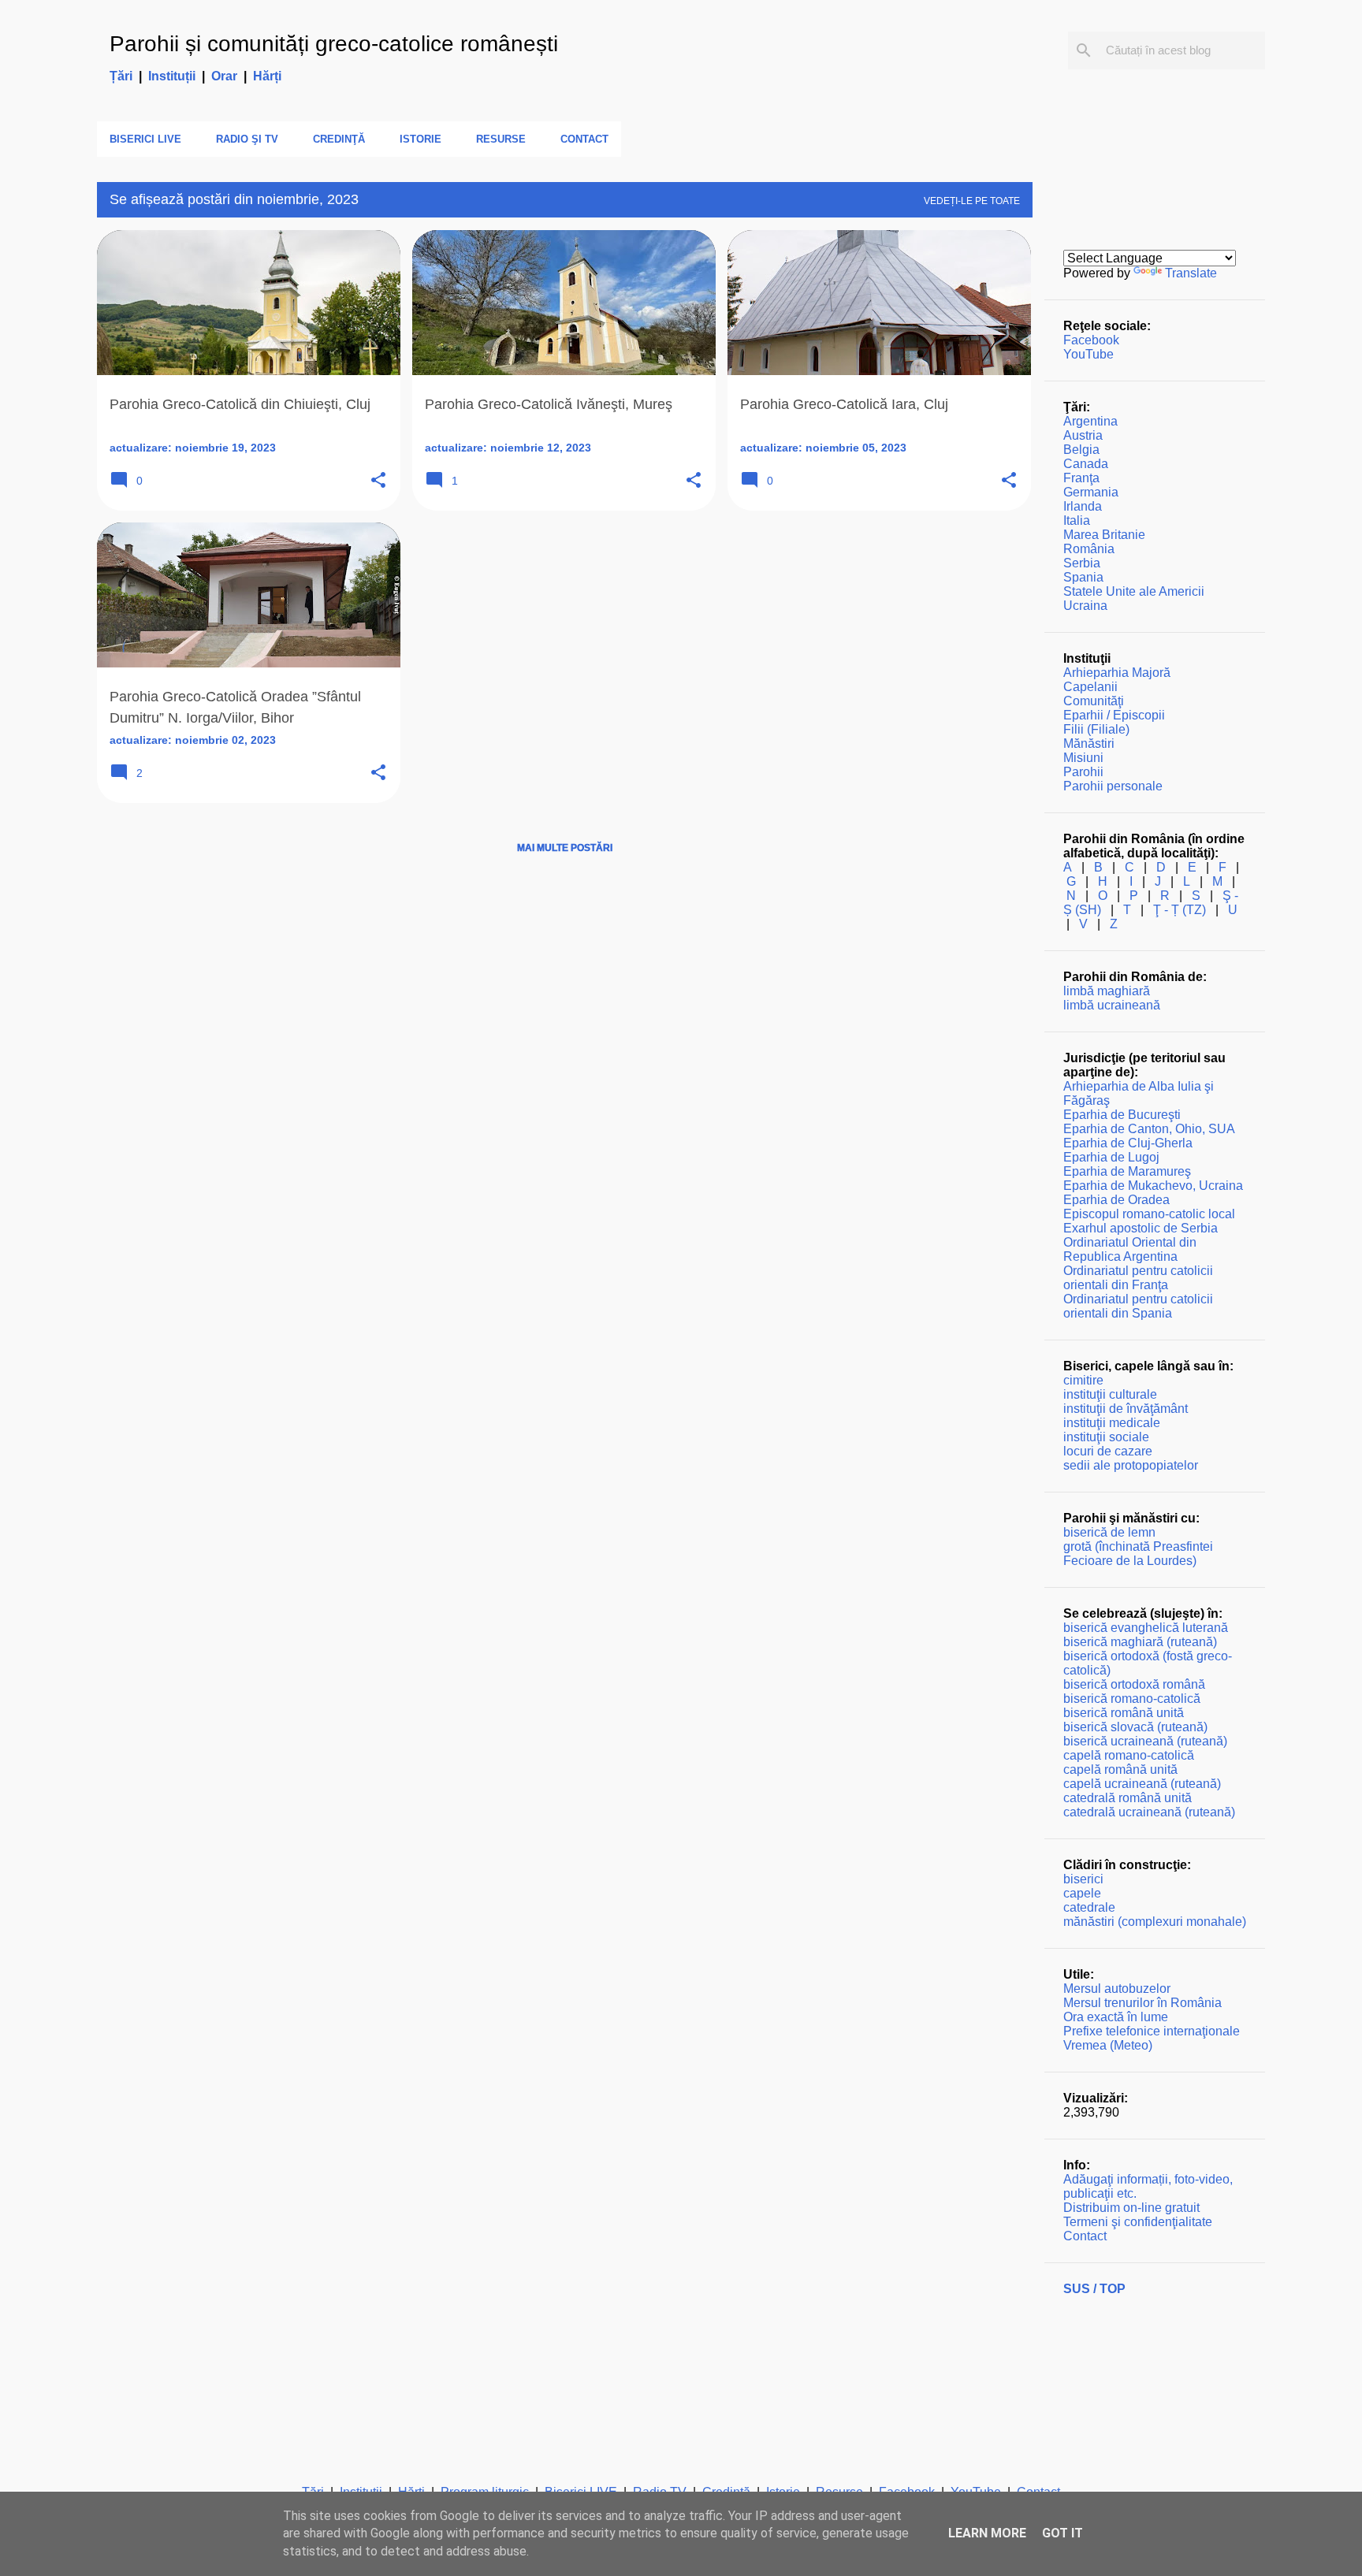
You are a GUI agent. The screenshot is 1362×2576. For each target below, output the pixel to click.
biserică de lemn (1109, 1532)
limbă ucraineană (1112, 1005)
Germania (1091, 492)
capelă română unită (1120, 1769)
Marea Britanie (1104, 535)
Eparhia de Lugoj (1111, 1157)
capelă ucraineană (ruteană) (1142, 1784)
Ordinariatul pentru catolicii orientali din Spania (1138, 1306)
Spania (1083, 577)
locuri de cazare (1108, 1451)
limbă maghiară (1107, 991)
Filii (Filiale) (1096, 729)
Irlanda (1083, 506)
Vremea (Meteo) (1108, 2045)
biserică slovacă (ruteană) (1135, 1727)
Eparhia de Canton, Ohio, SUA (1149, 1129)
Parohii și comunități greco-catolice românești (334, 44)
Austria (1083, 435)
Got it (1062, 2533)
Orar (224, 76)
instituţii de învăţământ (1126, 1409)
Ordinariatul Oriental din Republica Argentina (1130, 1249)
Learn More (987, 2533)
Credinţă (339, 139)
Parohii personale (1113, 786)
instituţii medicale (1112, 1423)
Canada (1086, 464)
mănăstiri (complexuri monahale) (1155, 1922)
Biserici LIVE (145, 139)
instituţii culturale (1110, 1394)
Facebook (1091, 340)
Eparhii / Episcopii (1114, 715)
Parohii (1083, 772)
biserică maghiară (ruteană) (1140, 1642)
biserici (1083, 1879)
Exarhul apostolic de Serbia (1141, 1228)
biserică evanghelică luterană (1146, 1628)
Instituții (172, 76)
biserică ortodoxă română (1134, 1684)
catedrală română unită (1128, 1798)
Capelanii (1090, 687)
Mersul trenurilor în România (1142, 2003)
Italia (1077, 520)
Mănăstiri (1089, 743)
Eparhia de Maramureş (1127, 1171)
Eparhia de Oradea (1116, 1200)
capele (1082, 1893)
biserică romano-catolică (1132, 1699)
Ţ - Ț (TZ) (1180, 910)
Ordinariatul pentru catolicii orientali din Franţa (1138, 1278)
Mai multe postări (565, 848)
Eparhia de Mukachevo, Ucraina (1153, 1186)
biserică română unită (1124, 1713)
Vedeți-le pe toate (972, 201)
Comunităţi (1094, 701)
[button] (378, 481)
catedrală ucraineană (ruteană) (1149, 1812)
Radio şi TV (247, 139)
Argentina (1090, 421)
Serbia (1082, 563)
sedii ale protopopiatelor (1131, 1465)
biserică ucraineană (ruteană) (1145, 1741)
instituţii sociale (1106, 1437)
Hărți (267, 76)
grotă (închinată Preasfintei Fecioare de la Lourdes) (1138, 1554)
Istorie (421, 139)
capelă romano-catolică (1129, 1755)
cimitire (1083, 1380)
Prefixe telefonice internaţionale (1152, 2031)
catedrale (1089, 1907)
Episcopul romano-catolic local (1149, 1214)
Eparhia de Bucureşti (1122, 1115)
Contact (584, 139)
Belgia (1081, 450)
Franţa (1081, 478)
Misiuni (1083, 758)
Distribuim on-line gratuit (1131, 2208)
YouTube (1088, 354)
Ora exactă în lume (1116, 2017)
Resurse (501, 139)
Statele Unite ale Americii (1134, 591)
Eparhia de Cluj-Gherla (1128, 1143)
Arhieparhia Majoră (1117, 673)
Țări (121, 76)
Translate (1191, 273)
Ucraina (1085, 606)
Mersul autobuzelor (1117, 1989)
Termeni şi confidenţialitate (1138, 2222)
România (1089, 549)
